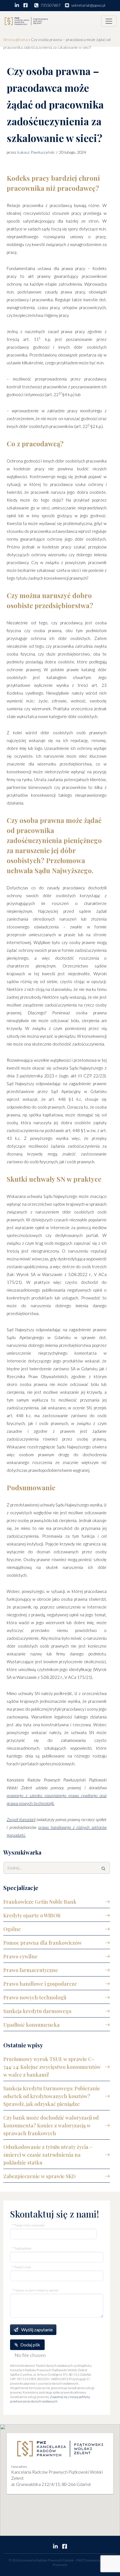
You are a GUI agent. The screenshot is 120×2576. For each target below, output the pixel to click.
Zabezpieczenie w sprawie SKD (39, 2176)
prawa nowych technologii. (31, 1803)
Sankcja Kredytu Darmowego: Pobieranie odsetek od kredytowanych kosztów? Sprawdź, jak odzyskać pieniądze (52, 2096)
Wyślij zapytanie (37, 2330)
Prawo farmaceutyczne (31, 1970)
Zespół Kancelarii (21, 1819)
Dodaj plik (30, 2345)
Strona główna (15, 39)
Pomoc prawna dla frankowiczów (43, 1943)
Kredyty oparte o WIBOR (32, 1915)
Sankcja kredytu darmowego (37, 2011)
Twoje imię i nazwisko (28, 2225)
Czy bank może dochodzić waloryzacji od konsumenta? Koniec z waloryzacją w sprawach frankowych (51, 2125)
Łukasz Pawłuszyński (36, 152)
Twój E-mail (22, 2267)
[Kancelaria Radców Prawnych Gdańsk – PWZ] (26, 21)
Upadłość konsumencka (32, 2025)
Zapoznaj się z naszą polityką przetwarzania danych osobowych (50, 2399)
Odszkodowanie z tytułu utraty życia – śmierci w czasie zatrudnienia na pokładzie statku (48, 2155)
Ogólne (12, 1929)
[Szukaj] (104, 1868)
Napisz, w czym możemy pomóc (35, 2290)
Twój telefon (22, 2248)
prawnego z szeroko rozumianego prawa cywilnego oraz (57, 1795)
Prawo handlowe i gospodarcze (40, 1984)
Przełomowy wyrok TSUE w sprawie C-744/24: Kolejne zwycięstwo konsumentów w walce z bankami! (52, 2067)
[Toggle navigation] (109, 21)
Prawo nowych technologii (35, 1997)
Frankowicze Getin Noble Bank (40, 1902)
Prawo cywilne (21, 1956)
